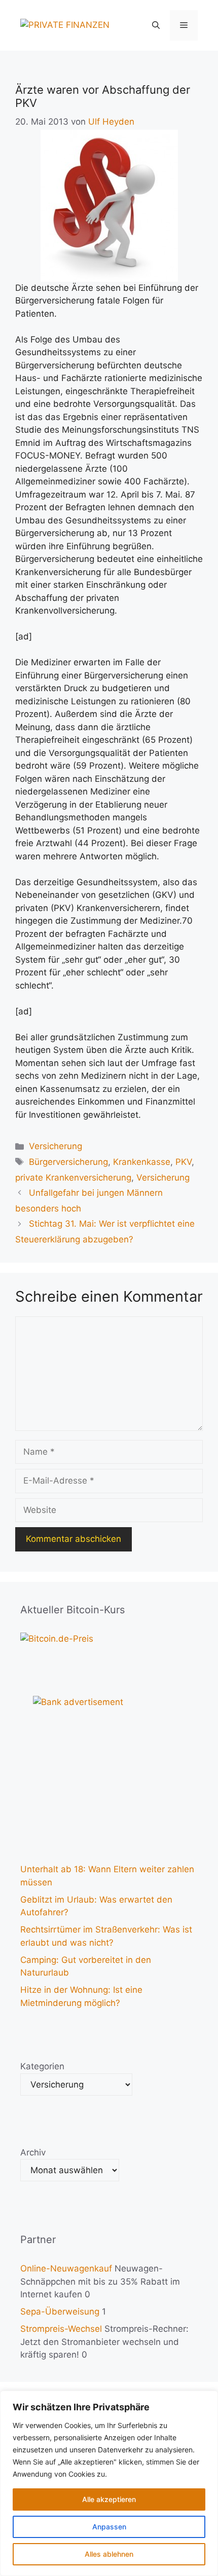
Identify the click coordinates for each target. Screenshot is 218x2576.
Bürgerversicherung (68, 1162)
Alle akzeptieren (109, 2499)
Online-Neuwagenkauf (66, 2268)
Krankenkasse (142, 1162)
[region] (109, 2483)
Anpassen (109, 2527)
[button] (156, 25)
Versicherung (56, 1146)
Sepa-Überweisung (60, 2312)
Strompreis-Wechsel (61, 2329)
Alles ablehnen (109, 2554)
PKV (184, 1162)
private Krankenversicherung (73, 1178)
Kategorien (42, 2066)
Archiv (33, 2152)
